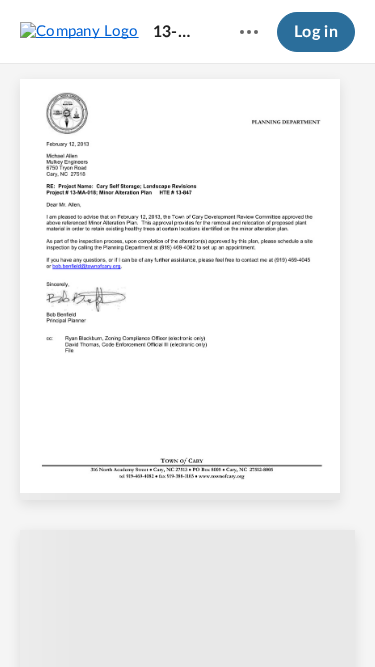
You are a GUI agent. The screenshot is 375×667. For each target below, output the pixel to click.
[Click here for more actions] (249, 32)
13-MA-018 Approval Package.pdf (177, 32)
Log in (316, 32)
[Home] (79, 31)
